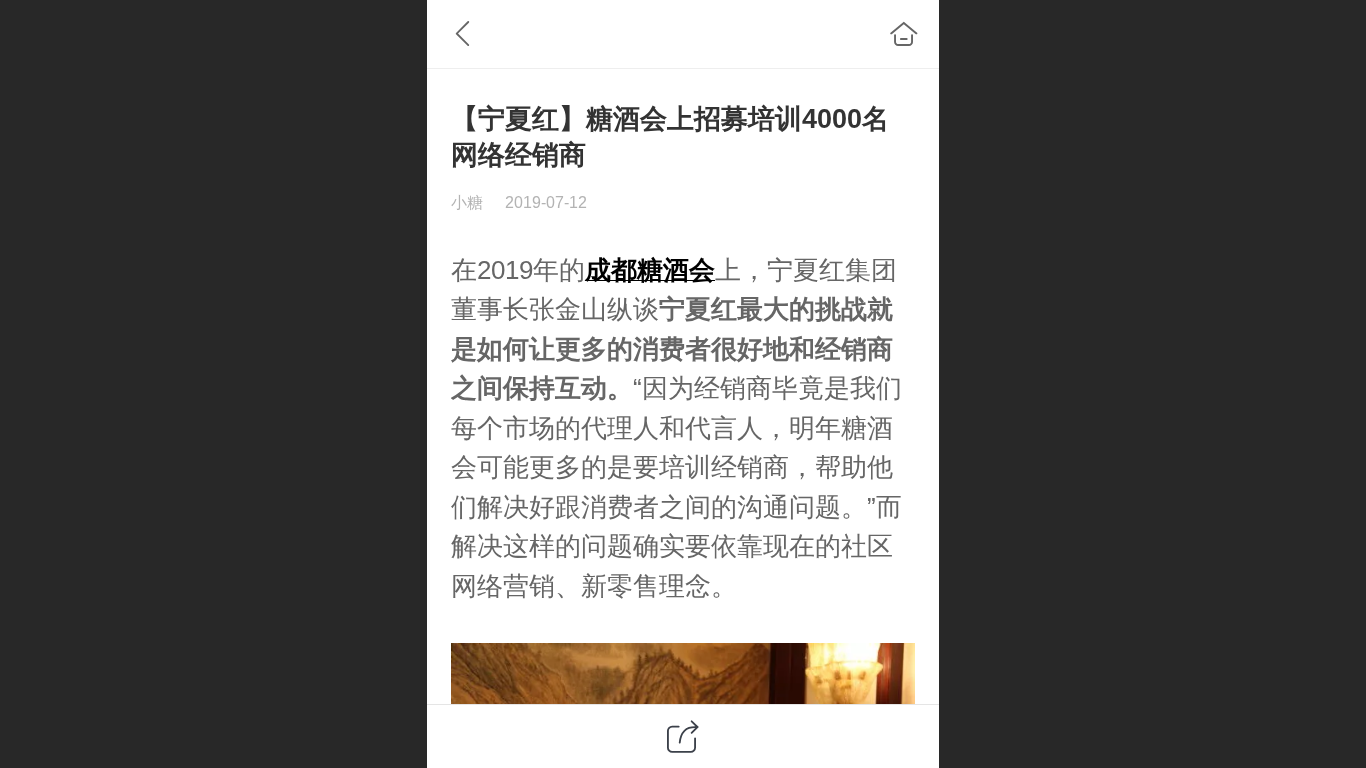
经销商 (854, 349)
